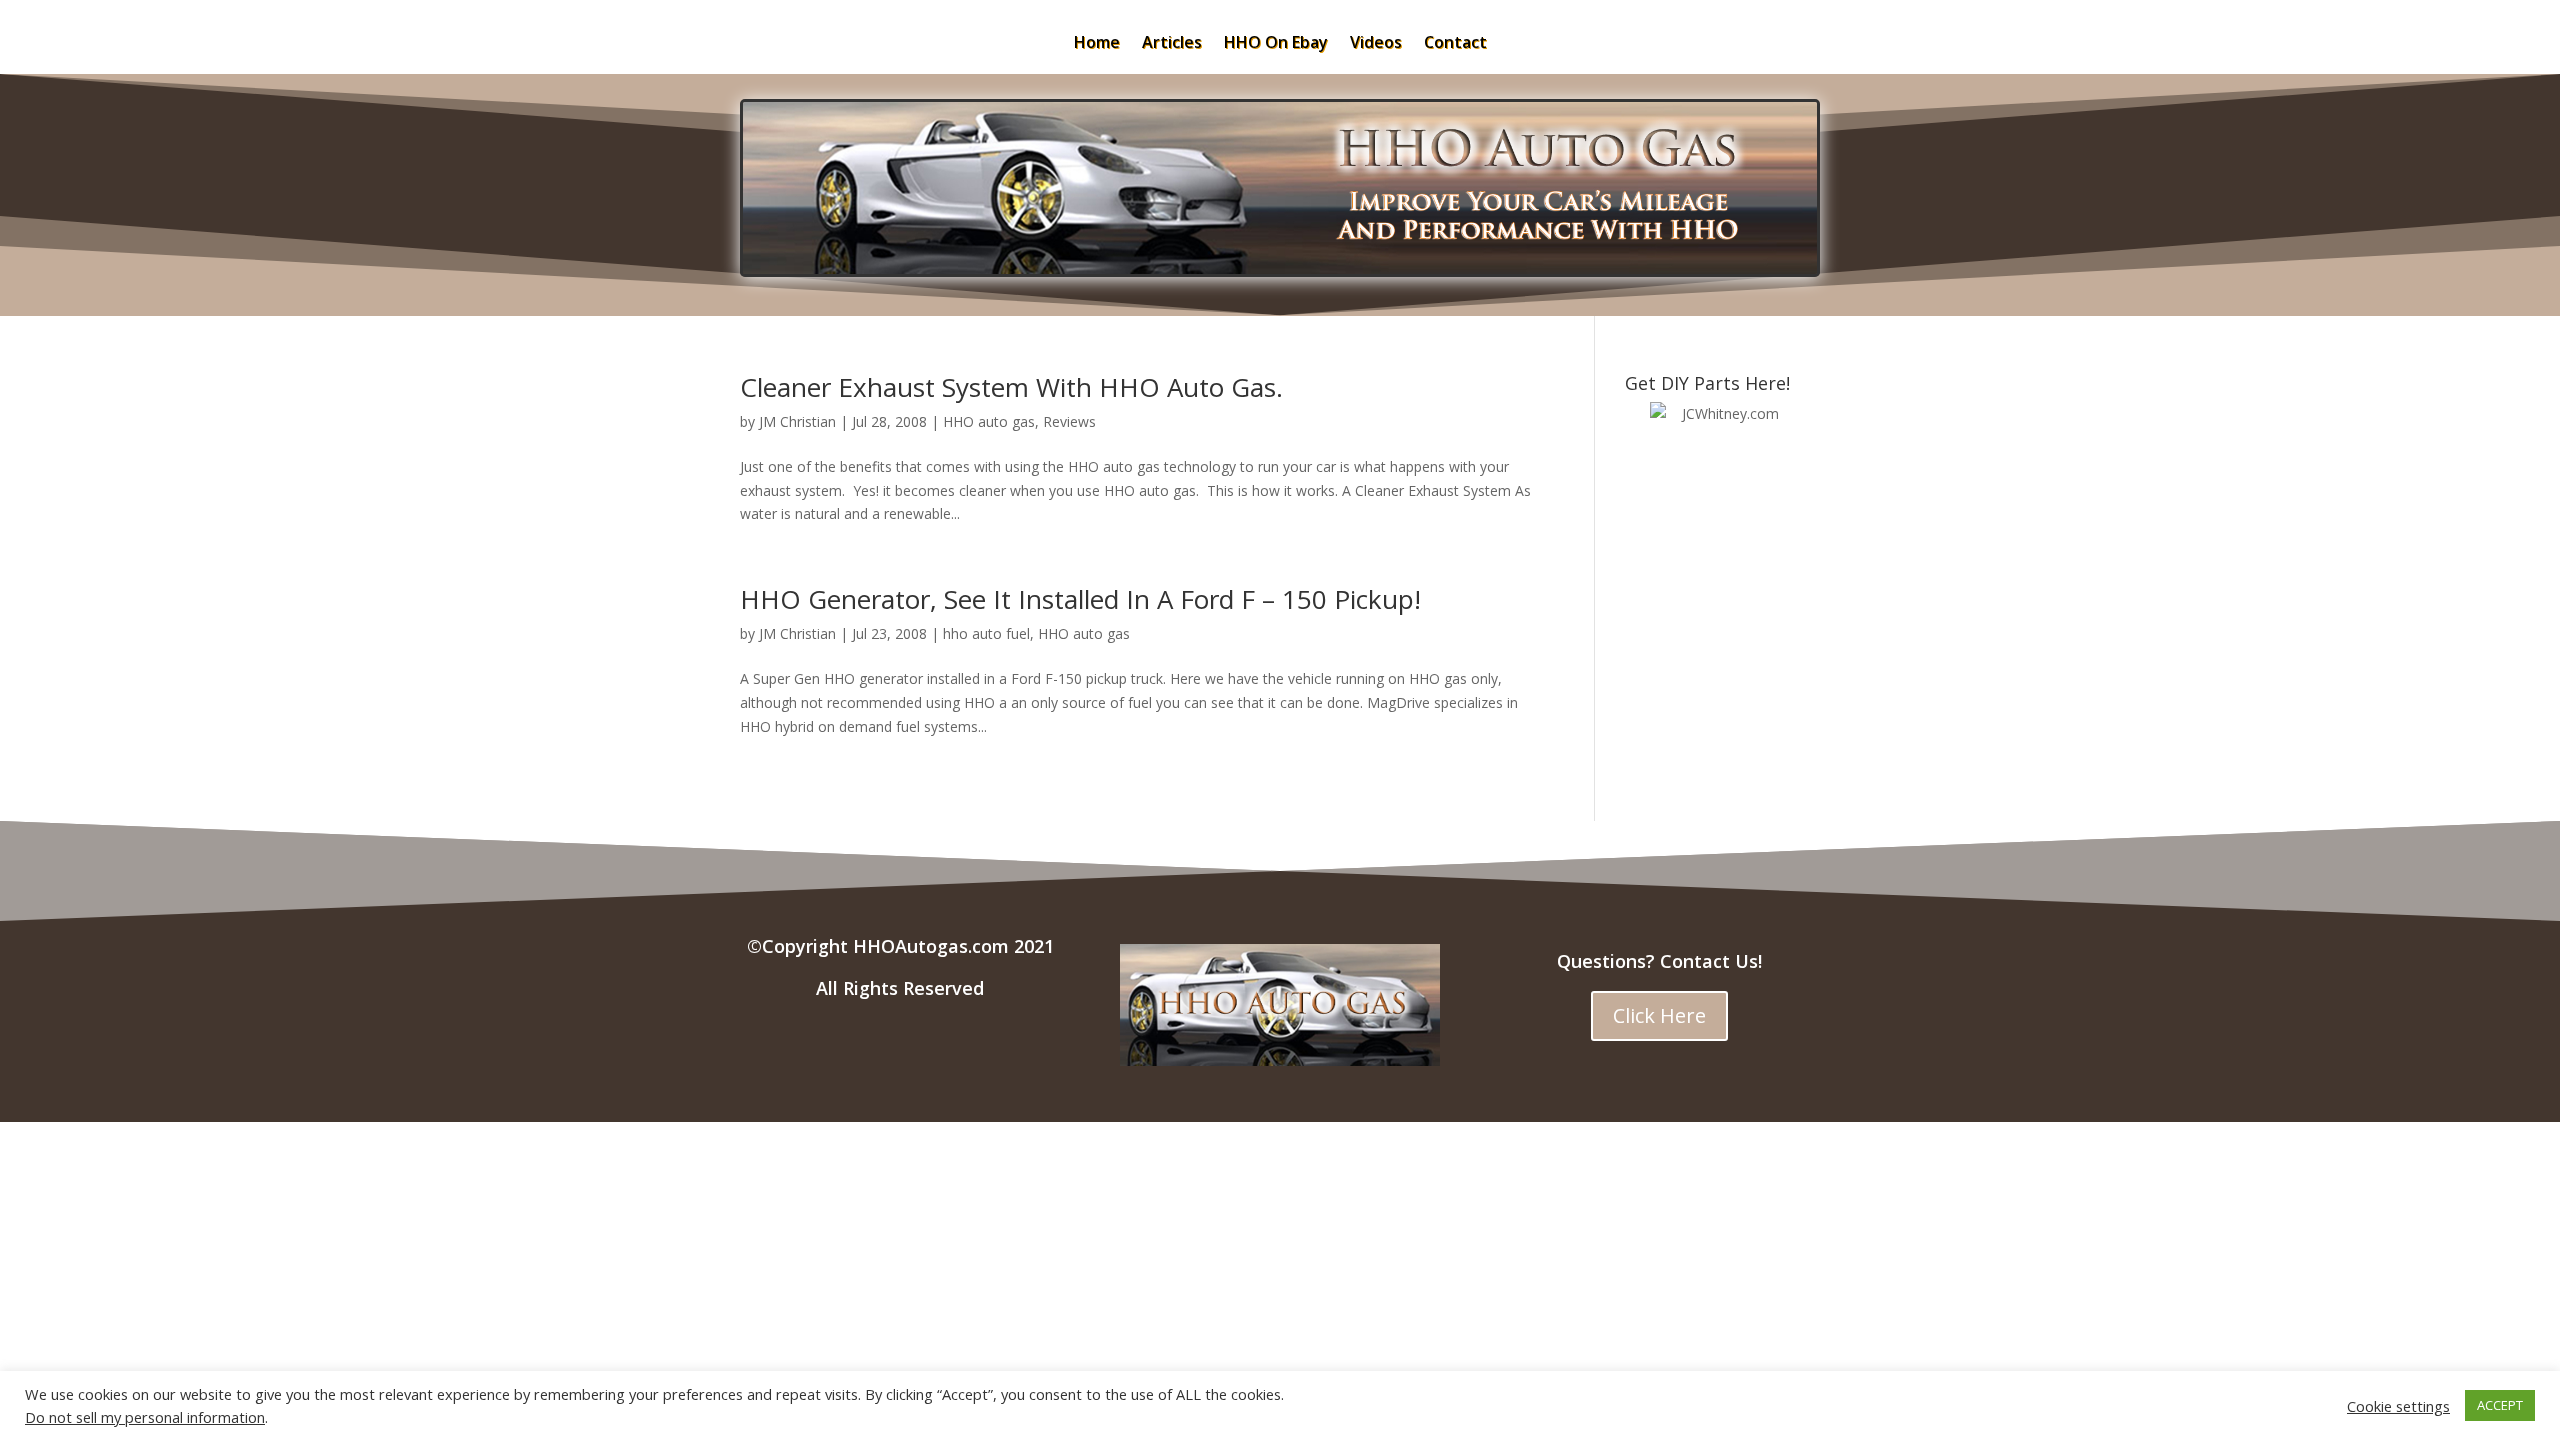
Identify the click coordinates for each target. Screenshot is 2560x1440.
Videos (1376, 44)
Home (1097, 44)
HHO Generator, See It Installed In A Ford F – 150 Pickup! (1080, 599)
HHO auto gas (989, 421)
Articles (1172, 44)
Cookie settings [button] (2398, 1406)
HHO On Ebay (1276, 44)
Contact (1455, 44)
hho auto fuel (986, 633)
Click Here (1659, 1015)
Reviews (1069, 421)
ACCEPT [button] (2500, 1405)
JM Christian (797, 421)
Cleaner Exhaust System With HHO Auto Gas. (1011, 387)
